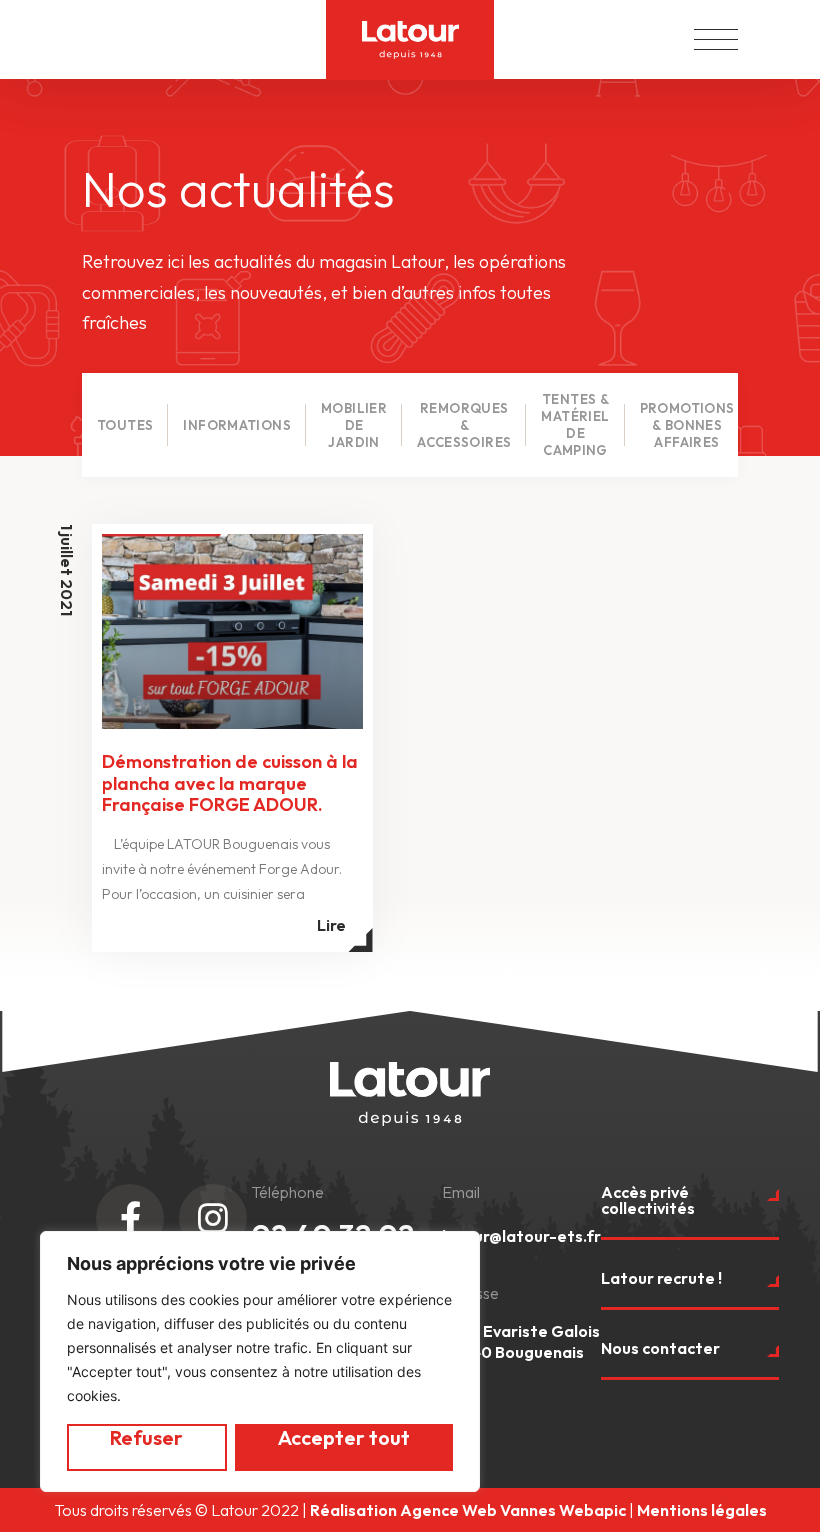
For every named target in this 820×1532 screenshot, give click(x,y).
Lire (331, 925)
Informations (237, 425)
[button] (716, 34)
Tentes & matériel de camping (575, 424)
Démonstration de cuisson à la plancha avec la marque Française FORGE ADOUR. (230, 783)
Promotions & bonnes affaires (687, 425)
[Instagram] (213, 1218)
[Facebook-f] (130, 1218)
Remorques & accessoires (464, 425)
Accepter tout (344, 1437)
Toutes (125, 425)
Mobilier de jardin (354, 425)
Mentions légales (702, 1510)
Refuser (146, 1437)
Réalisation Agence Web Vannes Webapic (468, 1510)
